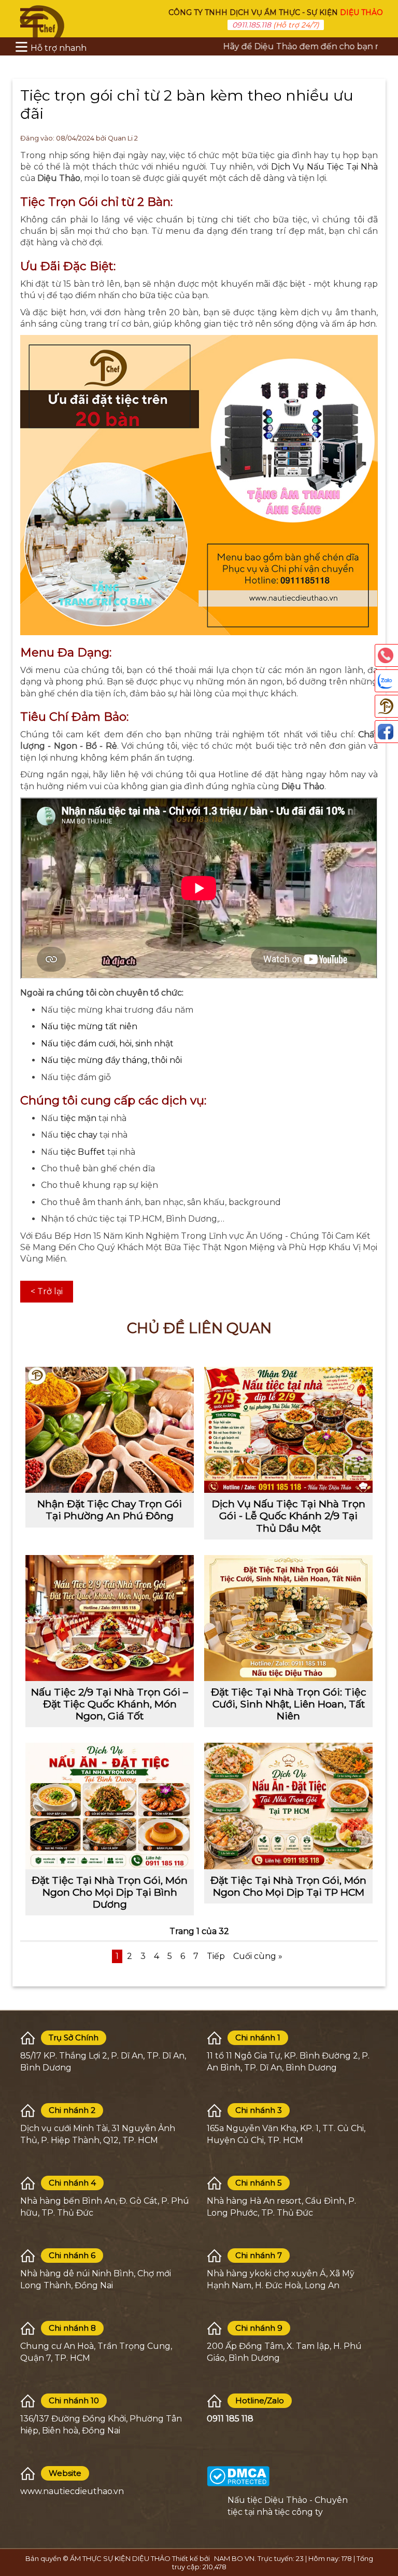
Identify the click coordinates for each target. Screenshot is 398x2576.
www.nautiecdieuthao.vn (72, 2491)
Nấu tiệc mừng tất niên (89, 1026)
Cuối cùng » (258, 1956)
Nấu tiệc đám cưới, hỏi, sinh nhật (107, 1044)
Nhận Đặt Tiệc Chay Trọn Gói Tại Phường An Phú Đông (110, 1510)
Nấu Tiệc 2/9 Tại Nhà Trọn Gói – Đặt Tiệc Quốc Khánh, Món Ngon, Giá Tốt (110, 1704)
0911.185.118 (252, 25)
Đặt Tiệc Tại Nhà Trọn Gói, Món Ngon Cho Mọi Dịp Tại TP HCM (288, 1886)
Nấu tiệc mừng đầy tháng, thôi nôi (111, 1060)
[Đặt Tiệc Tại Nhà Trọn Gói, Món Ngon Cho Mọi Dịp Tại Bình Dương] (110, 1806)
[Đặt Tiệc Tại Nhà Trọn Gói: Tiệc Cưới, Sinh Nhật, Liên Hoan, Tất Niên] (288, 1618)
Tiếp (216, 1956)
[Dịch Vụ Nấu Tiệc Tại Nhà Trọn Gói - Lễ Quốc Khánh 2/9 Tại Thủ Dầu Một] (288, 1430)
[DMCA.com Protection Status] (238, 2476)
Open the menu (32, 18)
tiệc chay (78, 1135)
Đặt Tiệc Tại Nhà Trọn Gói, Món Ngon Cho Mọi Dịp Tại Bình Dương (110, 1892)
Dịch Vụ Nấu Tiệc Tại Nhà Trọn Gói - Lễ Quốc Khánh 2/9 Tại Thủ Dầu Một (289, 1516)
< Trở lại (47, 1291)
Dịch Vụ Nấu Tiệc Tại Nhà (324, 167)
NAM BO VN (234, 2558)
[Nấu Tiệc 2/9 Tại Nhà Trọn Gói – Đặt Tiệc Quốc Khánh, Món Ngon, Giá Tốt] (110, 1618)
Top (385, 2524)
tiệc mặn (79, 1118)
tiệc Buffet (84, 1152)
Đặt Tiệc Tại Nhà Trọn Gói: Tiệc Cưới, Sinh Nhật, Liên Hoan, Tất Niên (289, 1704)
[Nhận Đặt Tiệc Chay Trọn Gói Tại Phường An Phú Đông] (110, 1430)
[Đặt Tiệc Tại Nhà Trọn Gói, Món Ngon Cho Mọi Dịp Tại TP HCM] (288, 1806)
